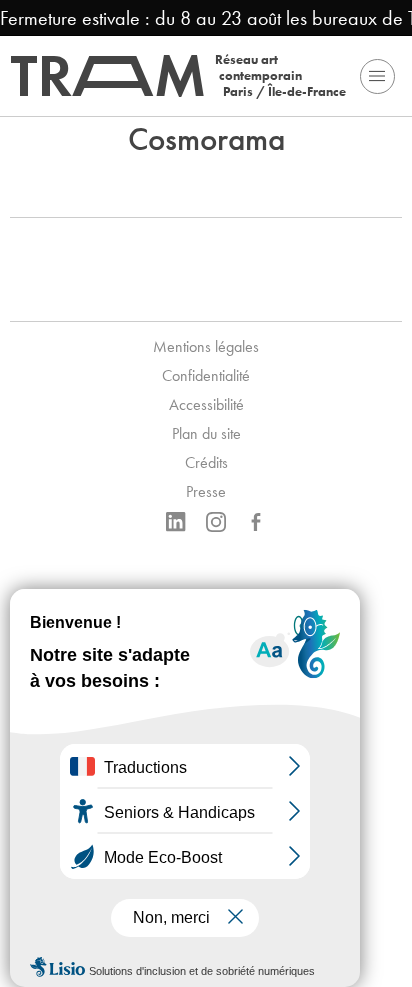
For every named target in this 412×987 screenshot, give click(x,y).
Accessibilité (206, 404)
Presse (206, 491)
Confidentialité (206, 375)
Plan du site (206, 433)
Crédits (206, 462)
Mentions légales (206, 346)
